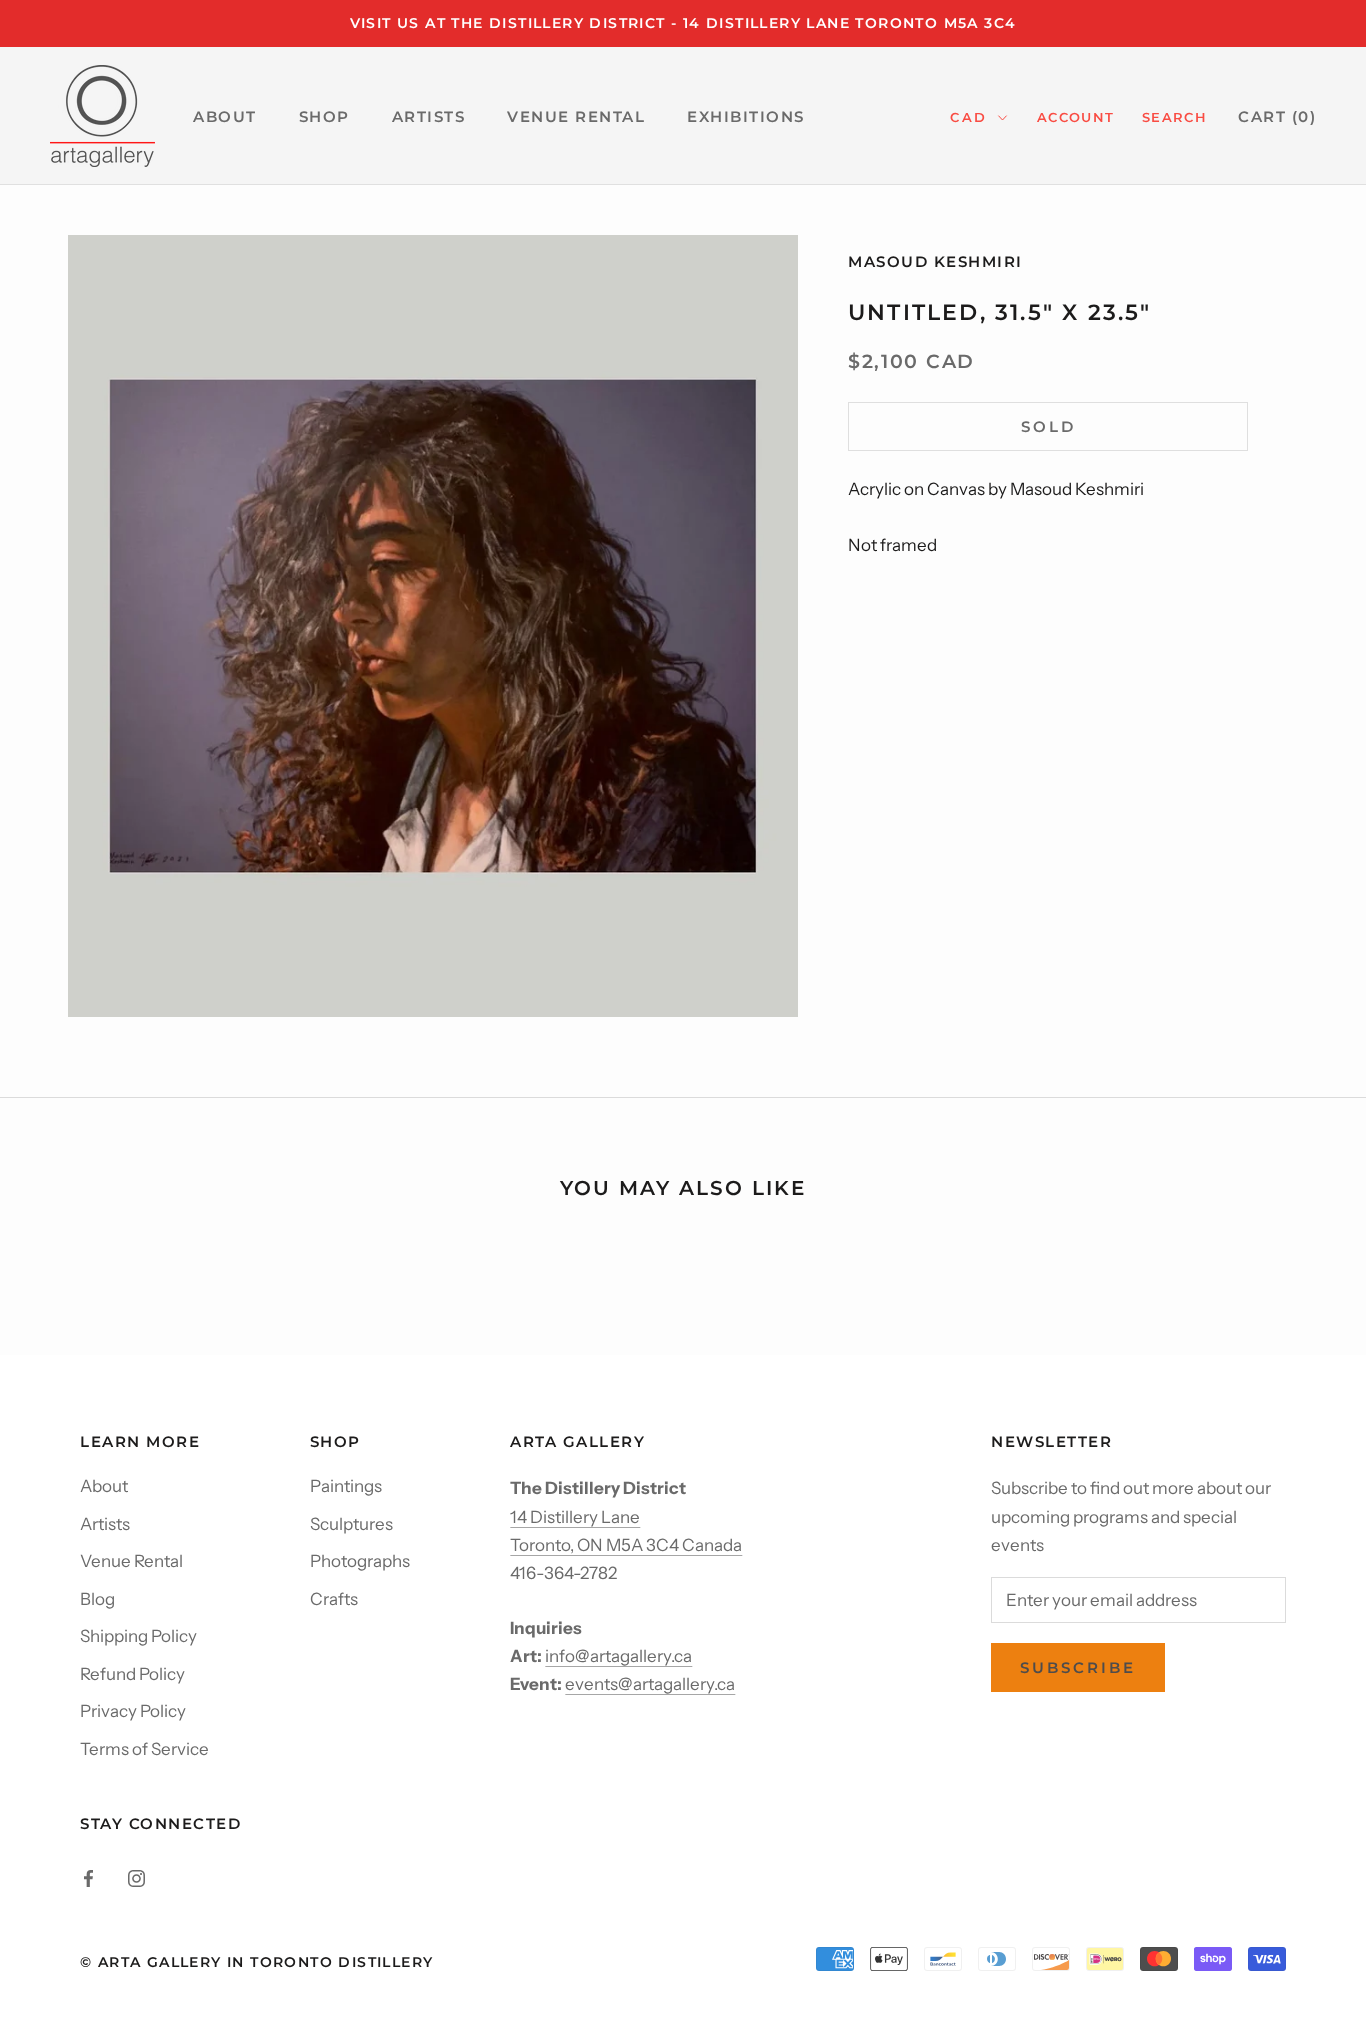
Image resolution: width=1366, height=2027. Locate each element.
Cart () (1277, 116)
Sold (1048, 426)
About (104, 1486)
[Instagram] (136, 1877)
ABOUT (225, 116)
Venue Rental (131, 1561)
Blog (97, 1599)
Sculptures (351, 1524)
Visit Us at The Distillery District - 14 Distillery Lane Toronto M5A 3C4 (683, 23)
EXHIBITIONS (746, 116)
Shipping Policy (138, 1636)
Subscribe (1078, 1667)
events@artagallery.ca (650, 1684)
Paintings (346, 1486)
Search (1174, 117)
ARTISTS (429, 116)
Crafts (334, 1599)
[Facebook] (88, 1877)
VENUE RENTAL (576, 116)
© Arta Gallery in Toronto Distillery (256, 1962)
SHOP (324, 116)
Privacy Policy (133, 1711)
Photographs (360, 1561)
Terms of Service (144, 1749)
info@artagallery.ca (618, 1656)
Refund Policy (132, 1674)
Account (1075, 117)
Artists (105, 1524)
